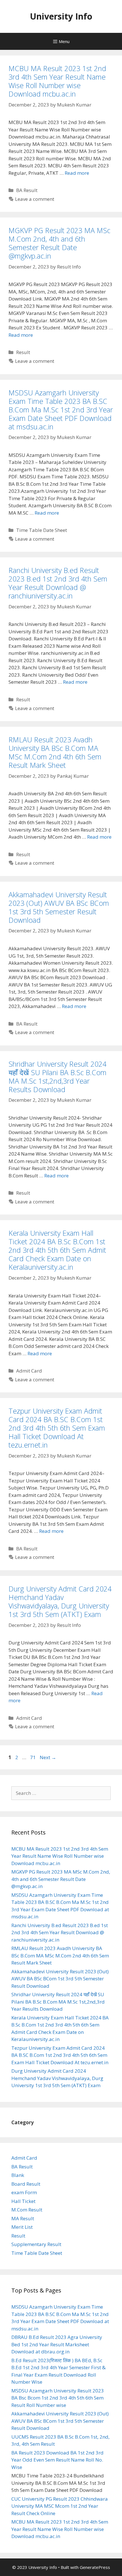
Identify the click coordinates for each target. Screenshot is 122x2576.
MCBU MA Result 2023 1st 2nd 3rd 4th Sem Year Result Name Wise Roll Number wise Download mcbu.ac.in (57, 81)
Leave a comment (35, 199)
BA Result (27, 190)
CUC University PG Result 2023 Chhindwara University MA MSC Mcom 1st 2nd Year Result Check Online (60, 2506)
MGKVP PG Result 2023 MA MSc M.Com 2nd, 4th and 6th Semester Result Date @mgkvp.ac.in (59, 243)
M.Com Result (27, 2210)
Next (48, 1757)
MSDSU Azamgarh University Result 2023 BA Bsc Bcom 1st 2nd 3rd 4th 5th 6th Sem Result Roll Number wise (58, 2398)
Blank (18, 2175)
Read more (77, 173)
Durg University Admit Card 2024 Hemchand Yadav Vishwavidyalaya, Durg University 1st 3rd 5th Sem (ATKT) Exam (60, 1601)
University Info (61, 16)
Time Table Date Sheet (42, 530)
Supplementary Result (36, 2244)
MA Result (23, 2218)
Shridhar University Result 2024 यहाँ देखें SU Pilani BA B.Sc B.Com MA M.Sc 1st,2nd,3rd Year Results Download (57, 1077)
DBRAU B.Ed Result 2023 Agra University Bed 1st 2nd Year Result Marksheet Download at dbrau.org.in (57, 2344)
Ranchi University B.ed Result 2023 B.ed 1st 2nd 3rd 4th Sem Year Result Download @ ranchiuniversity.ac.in (58, 583)
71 (33, 1757)
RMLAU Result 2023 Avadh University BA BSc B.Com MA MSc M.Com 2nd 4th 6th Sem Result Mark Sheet (55, 752)
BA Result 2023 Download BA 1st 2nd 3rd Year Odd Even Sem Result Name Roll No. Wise (57, 2460)
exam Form (24, 2192)
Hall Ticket (23, 2201)
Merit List (22, 2227)
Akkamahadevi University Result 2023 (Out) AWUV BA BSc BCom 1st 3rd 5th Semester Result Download (59, 907)
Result (23, 352)
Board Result (26, 2184)
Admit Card (29, 1371)
